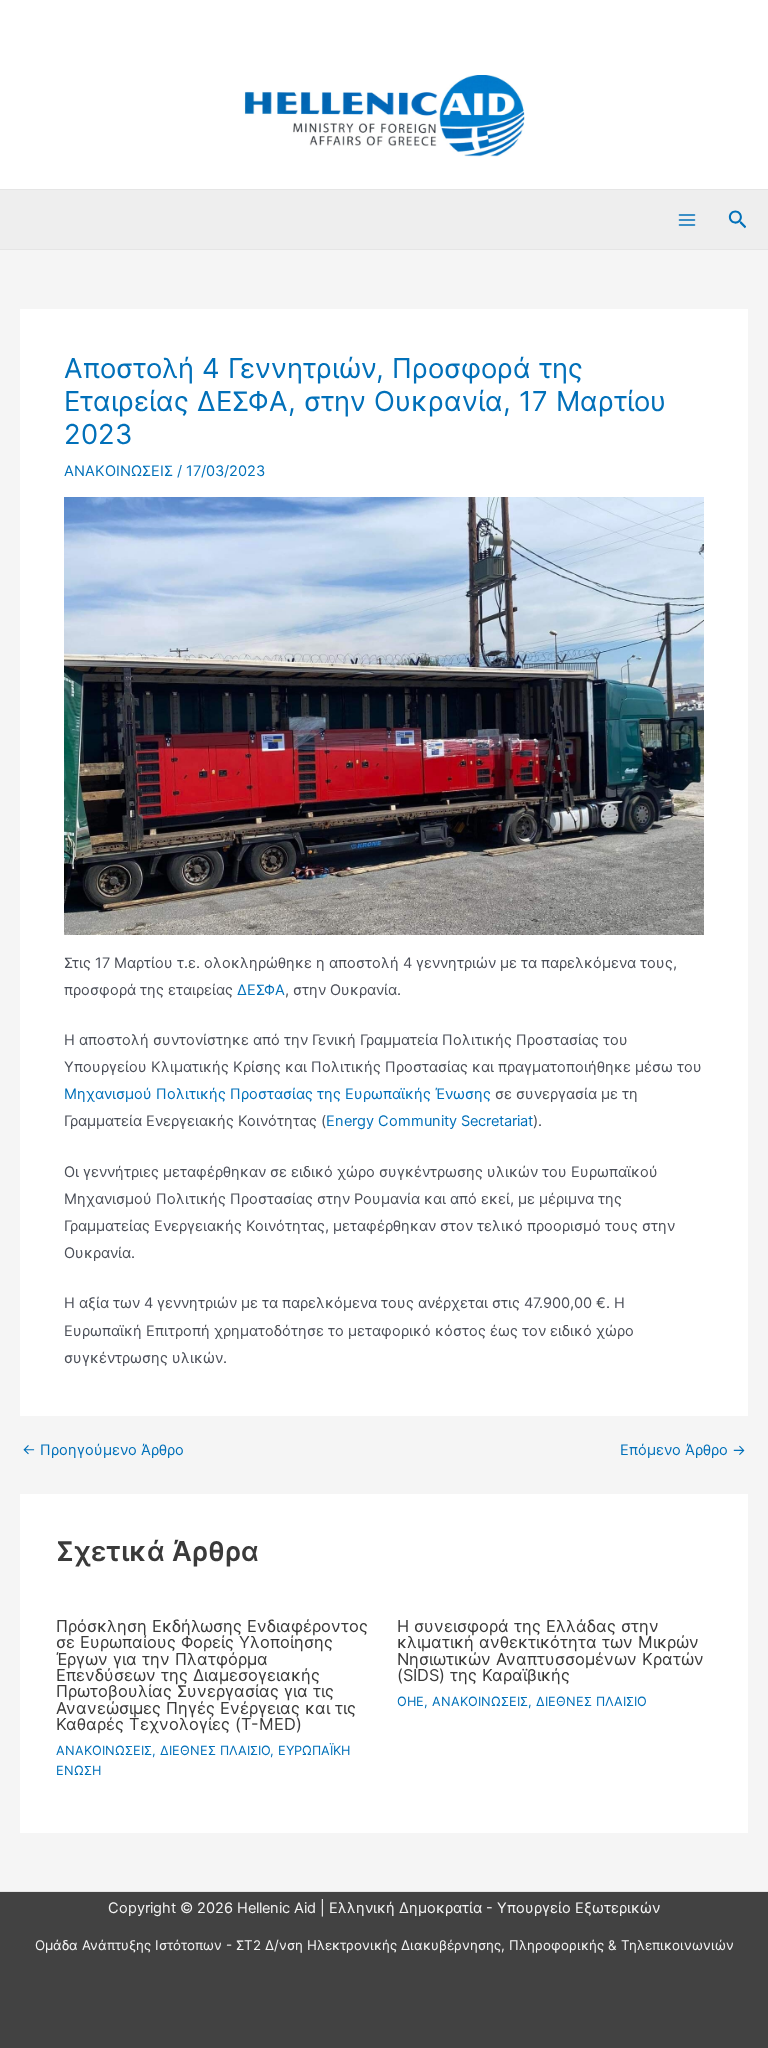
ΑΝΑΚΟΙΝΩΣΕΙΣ (118, 471)
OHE (410, 1701)
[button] (738, 220)
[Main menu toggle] (687, 220)
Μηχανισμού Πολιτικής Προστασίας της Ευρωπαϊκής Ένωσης (277, 1094)
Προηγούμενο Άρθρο (103, 1450)
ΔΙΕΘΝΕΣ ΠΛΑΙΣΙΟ (215, 1750)
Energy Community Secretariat (429, 1121)
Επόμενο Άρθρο (683, 1450)
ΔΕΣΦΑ (261, 990)
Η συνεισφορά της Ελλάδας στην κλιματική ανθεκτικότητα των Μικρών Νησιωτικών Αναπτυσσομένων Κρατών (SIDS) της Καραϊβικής (550, 1650)
